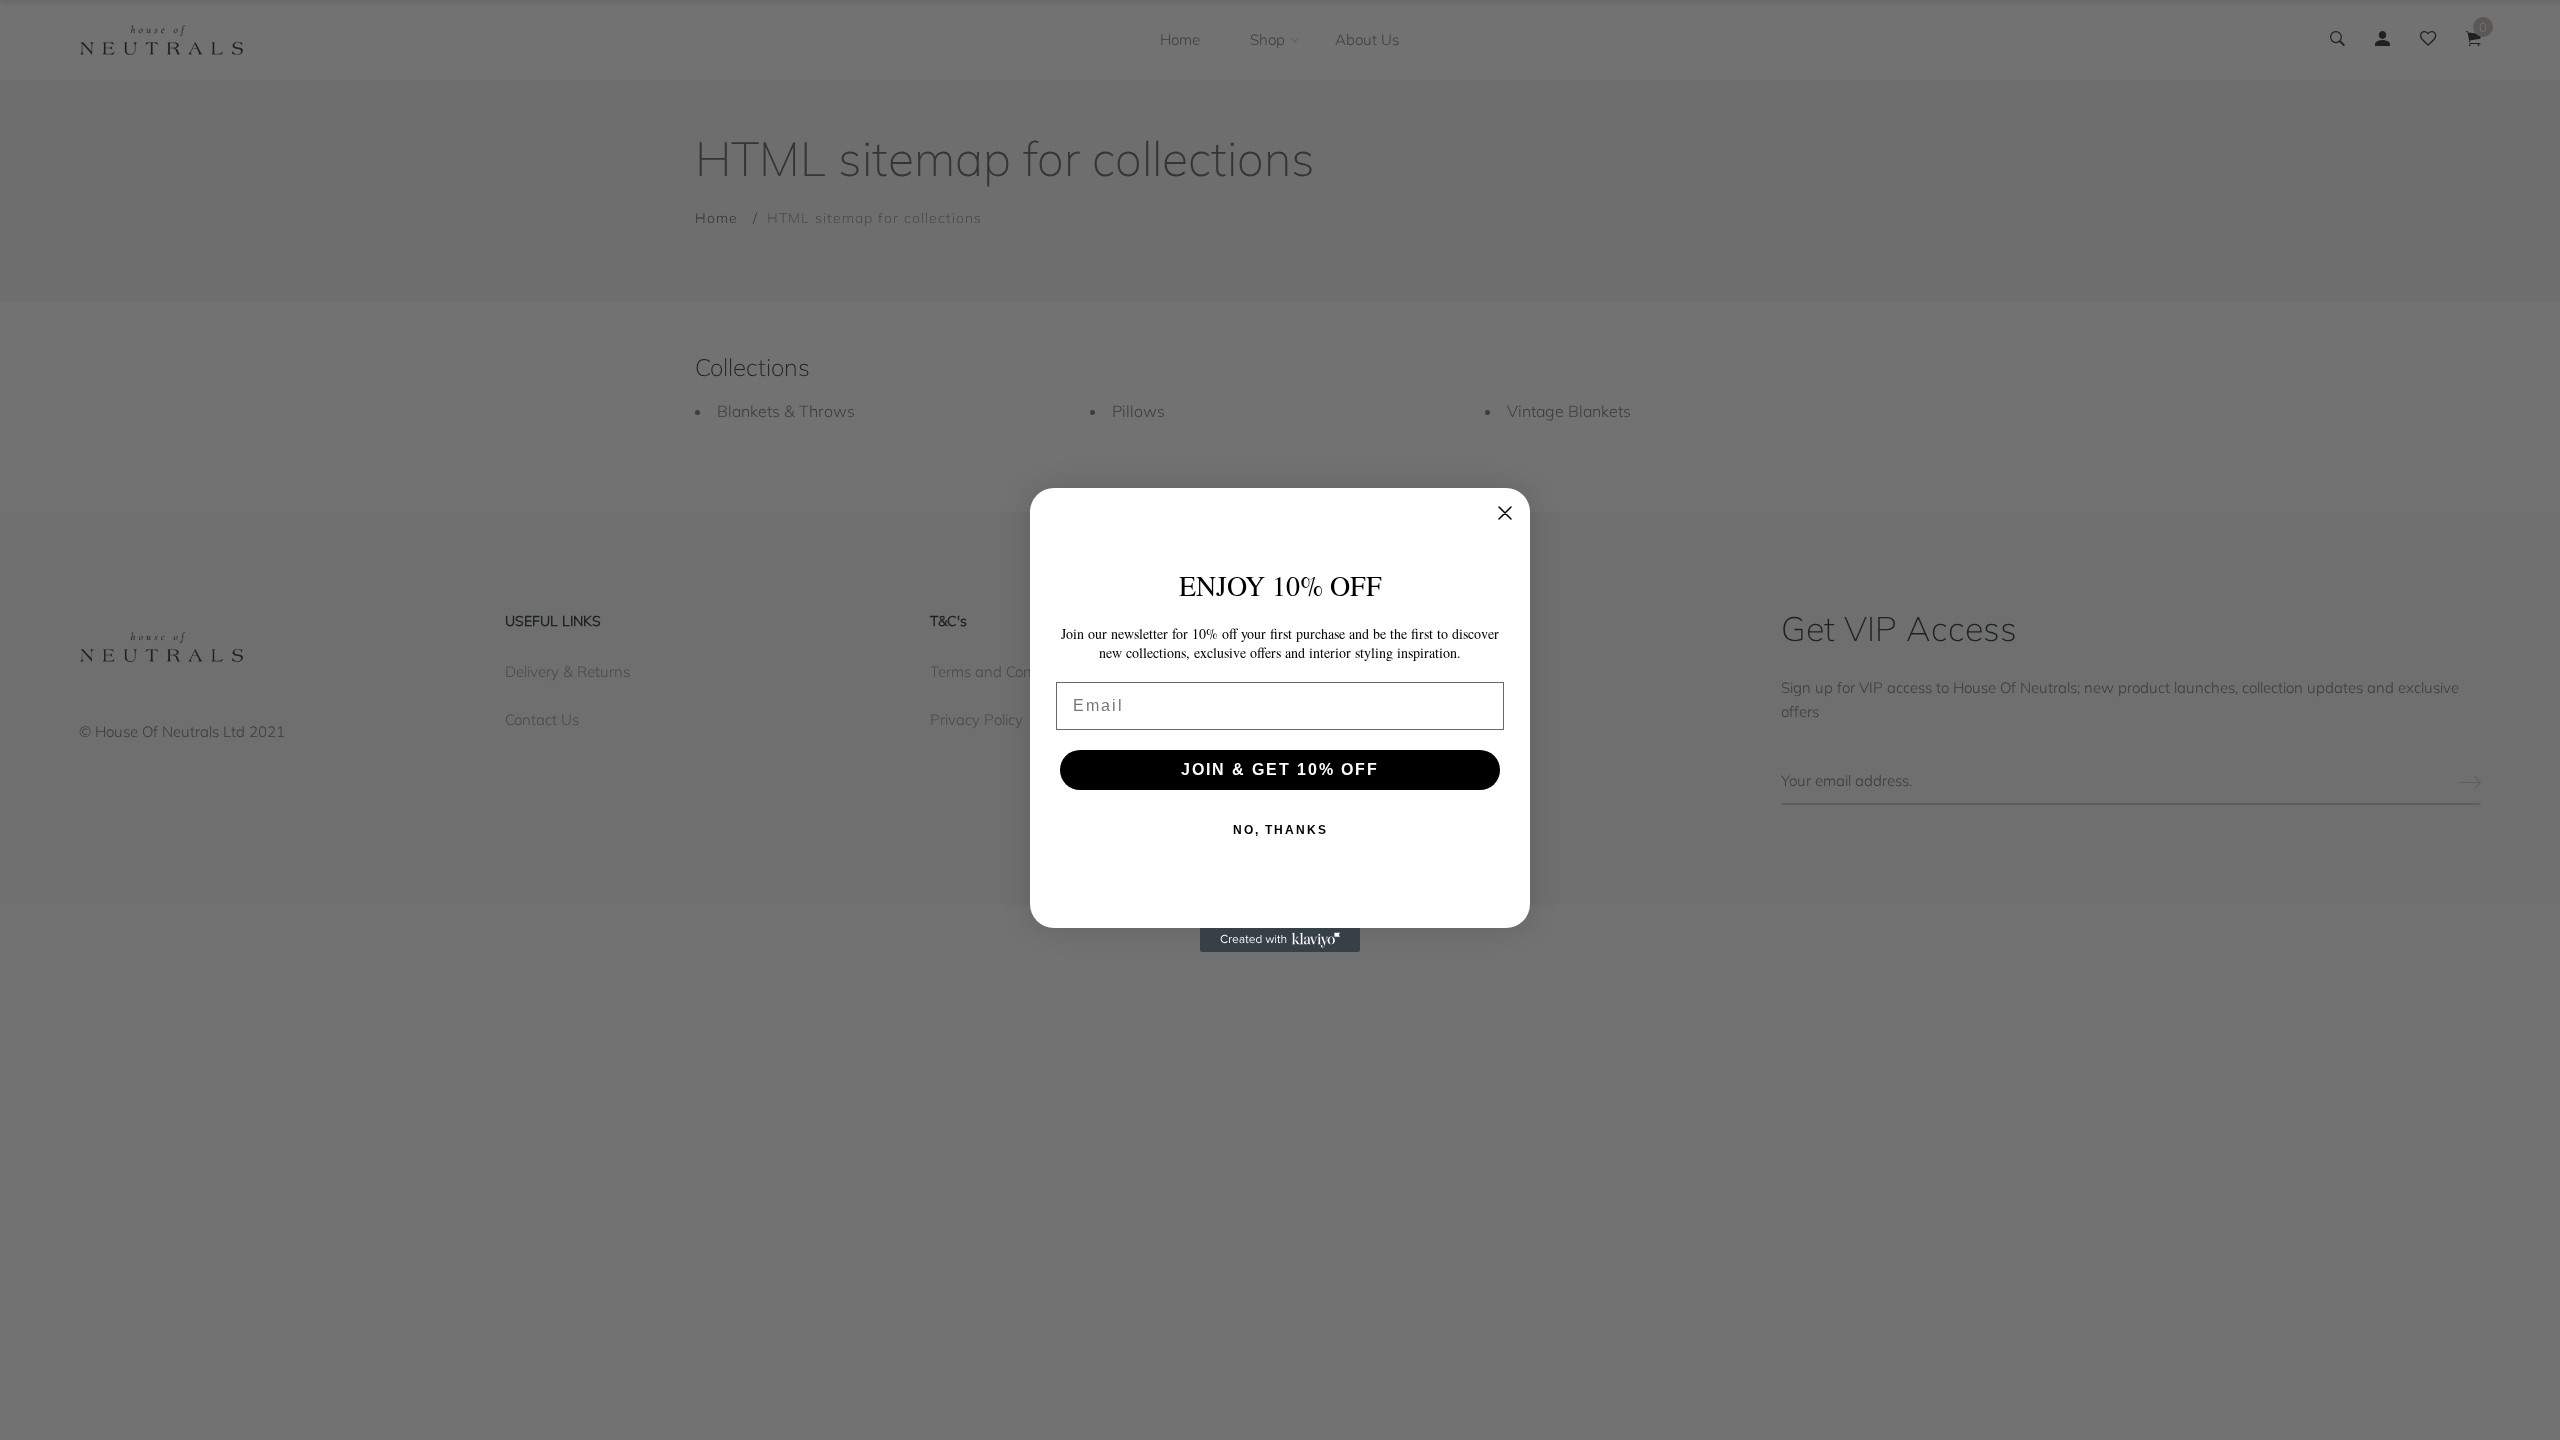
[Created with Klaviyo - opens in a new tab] (1280, 940)
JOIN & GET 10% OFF (1280, 769)
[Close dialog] (1505, 513)
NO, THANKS (1280, 830)
